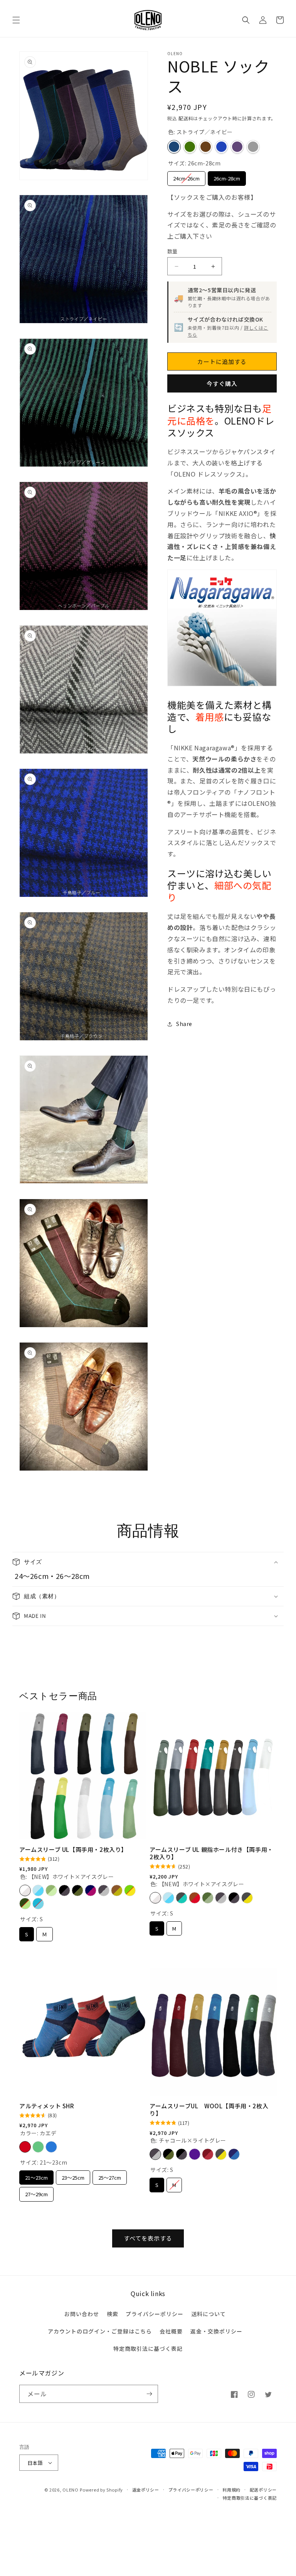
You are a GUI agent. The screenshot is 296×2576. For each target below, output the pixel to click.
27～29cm (36, 2192)
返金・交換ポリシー (216, 2331)
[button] (16, 20)
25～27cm (110, 2176)
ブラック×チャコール (64, 1890)
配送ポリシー (263, 2490)
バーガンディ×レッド (208, 2154)
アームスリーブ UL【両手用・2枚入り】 (73, 1850)
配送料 (186, 118)
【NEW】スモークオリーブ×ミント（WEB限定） (51, 1890)
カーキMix (38, 2147)
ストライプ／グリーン (190, 147)
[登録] (149, 2394)
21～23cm (36, 2176)
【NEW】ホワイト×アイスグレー (25, 1890)
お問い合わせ (82, 2314)
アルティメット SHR (47, 2106)
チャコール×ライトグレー (104, 1890)
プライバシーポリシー (155, 2314)
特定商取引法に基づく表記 (148, 2349)
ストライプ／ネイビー (174, 147)
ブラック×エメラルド (182, 1898)
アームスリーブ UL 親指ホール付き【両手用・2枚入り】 (211, 1853)
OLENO (71, 2490)
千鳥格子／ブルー (221, 147)
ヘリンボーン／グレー (253, 147)
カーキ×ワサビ (208, 1898)
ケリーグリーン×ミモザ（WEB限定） (130, 1890)
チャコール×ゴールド (247, 1898)
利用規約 (231, 2490)
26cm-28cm (227, 177)
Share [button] (184, 1024)
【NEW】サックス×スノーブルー (168, 1898)
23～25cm (73, 2176)
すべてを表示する (148, 2238)
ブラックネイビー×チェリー (91, 1890)
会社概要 (171, 2331)
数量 (172, 251)
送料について (209, 2314)
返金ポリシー (146, 2490)
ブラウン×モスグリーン (117, 1890)
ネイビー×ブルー (234, 2154)
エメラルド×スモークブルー (38, 1904)
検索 (113, 2314)
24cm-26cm (187, 177)
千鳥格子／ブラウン (206, 147)
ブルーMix (51, 2147)
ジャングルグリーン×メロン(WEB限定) (25, 1904)
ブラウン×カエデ (195, 1898)
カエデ (25, 2147)
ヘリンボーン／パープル (237, 147)
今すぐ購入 (222, 383)
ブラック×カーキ (77, 1890)
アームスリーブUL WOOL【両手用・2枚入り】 (209, 2110)
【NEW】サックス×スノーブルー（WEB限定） (38, 1890)
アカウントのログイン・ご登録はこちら (100, 2331)
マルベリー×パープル (195, 2154)
